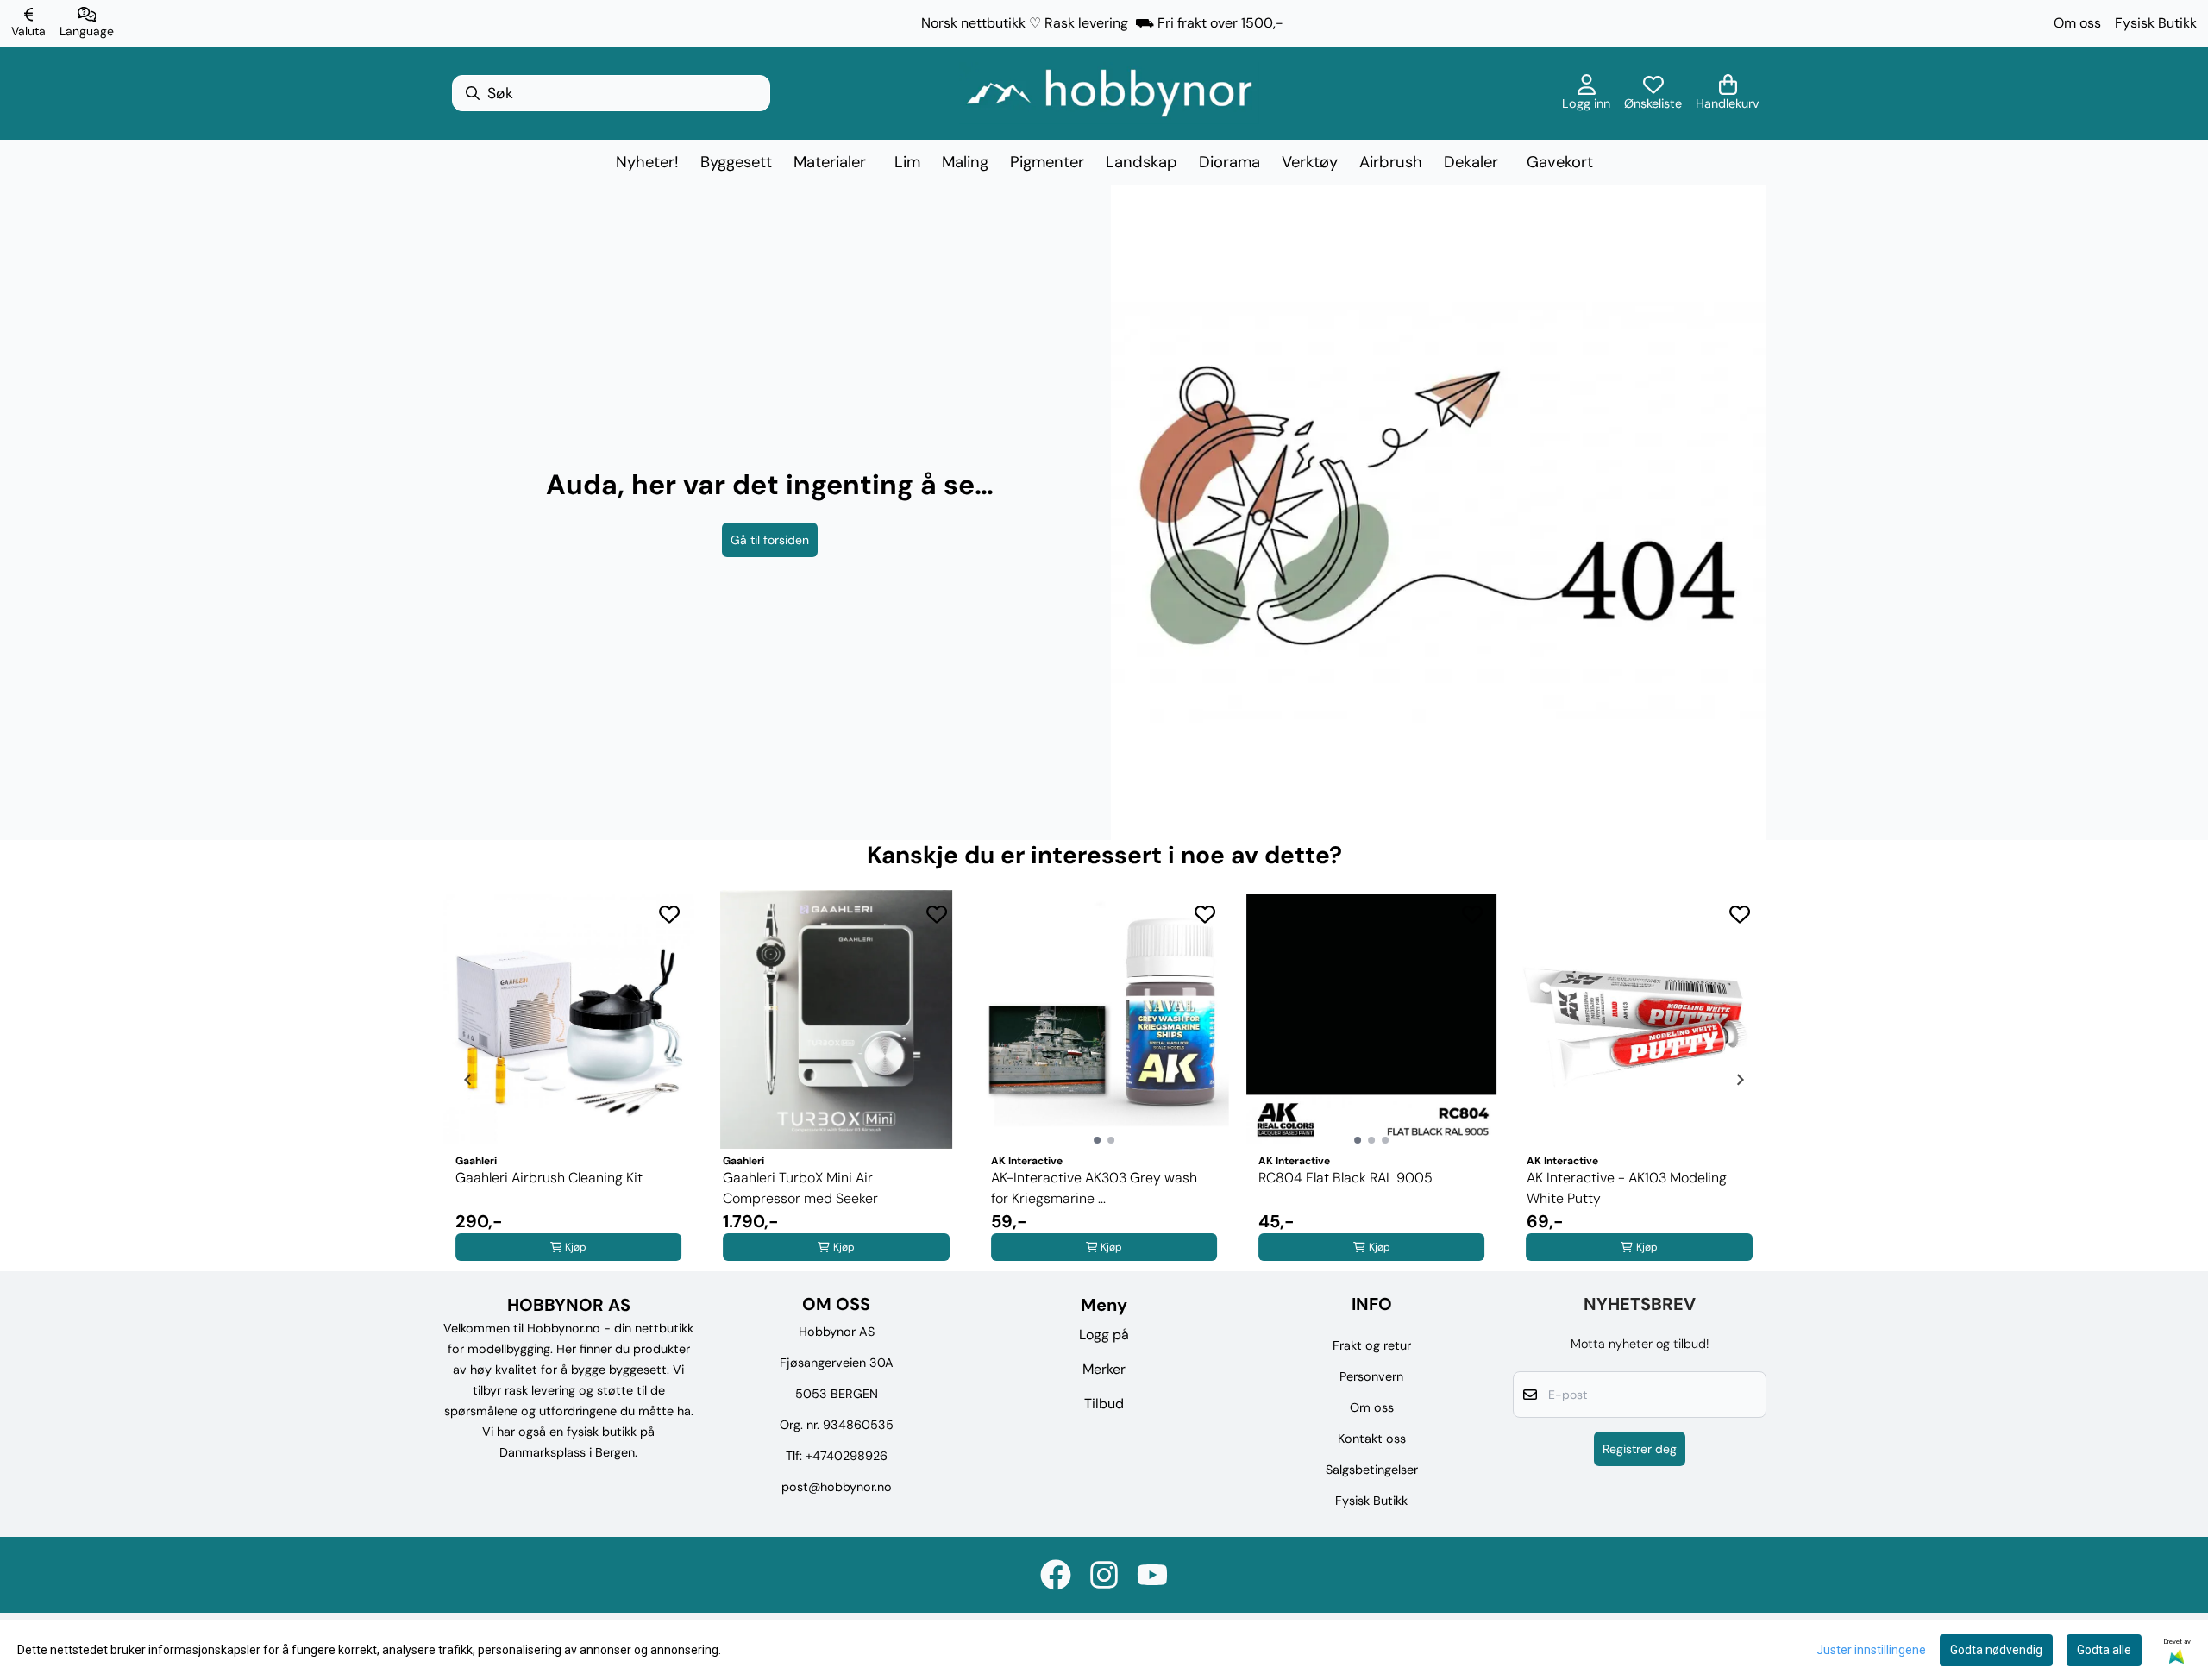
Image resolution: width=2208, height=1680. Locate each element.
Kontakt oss (1372, 1439)
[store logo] (1109, 93)
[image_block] (1439, 512)
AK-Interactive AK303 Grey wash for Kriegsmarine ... (1094, 1188)
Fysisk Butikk (2156, 23)
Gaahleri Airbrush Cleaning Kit (549, 1178)
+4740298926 (847, 1456)
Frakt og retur (1372, 1345)
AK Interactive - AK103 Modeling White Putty (1627, 1188)
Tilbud (1104, 1404)
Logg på (1104, 1335)
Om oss (2077, 23)
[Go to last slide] (468, 1080)
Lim (907, 162)
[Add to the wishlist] (669, 914)
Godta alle (2104, 1650)
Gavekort (1560, 162)
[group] (568, 1080)
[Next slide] (1740, 1080)
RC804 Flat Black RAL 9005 (1345, 1178)
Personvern (1371, 1376)
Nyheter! (647, 162)
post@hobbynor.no (837, 1487)
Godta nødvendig (1996, 1650)
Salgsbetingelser (1372, 1470)
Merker (1104, 1369)
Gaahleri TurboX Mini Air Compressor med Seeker (800, 1188)
